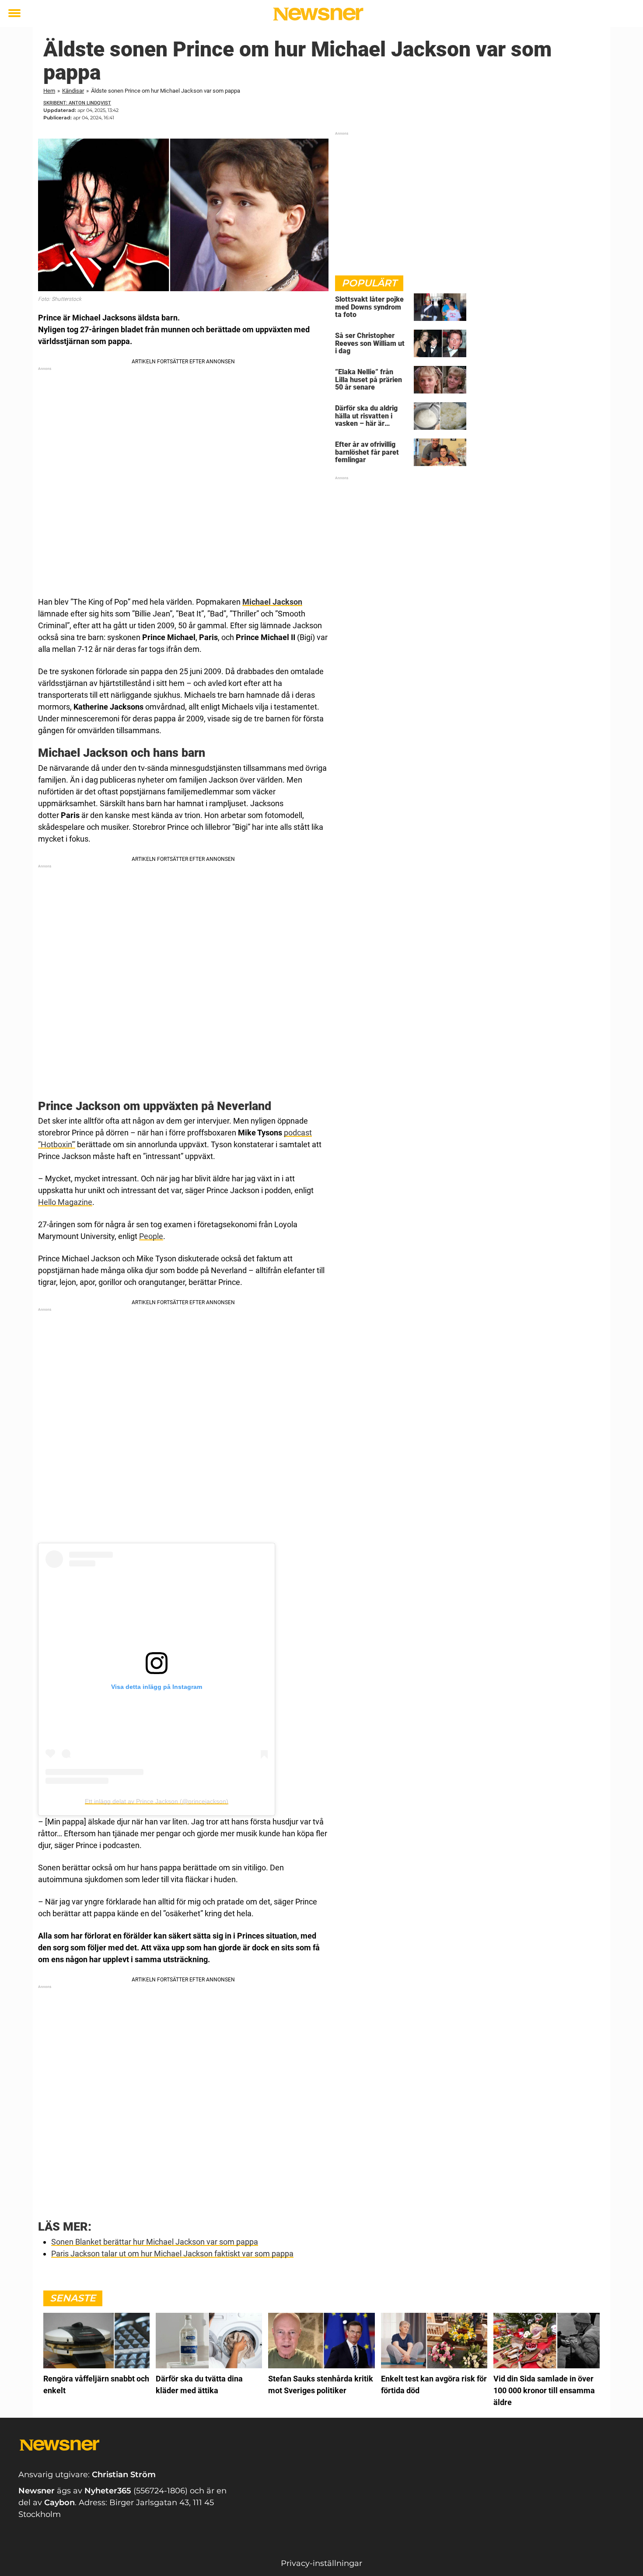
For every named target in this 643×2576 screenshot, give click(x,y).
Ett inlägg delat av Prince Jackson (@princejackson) (157, 1801)
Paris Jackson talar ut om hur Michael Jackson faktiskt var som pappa (172, 2254)
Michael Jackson (272, 602)
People (151, 1236)
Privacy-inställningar (321, 2563)
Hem (49, 91)
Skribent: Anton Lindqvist (77, 103)
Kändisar (73, 91)
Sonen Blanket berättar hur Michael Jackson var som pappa (155, 2242)
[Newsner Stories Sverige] (318, 14)
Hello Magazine (65, 1202)
